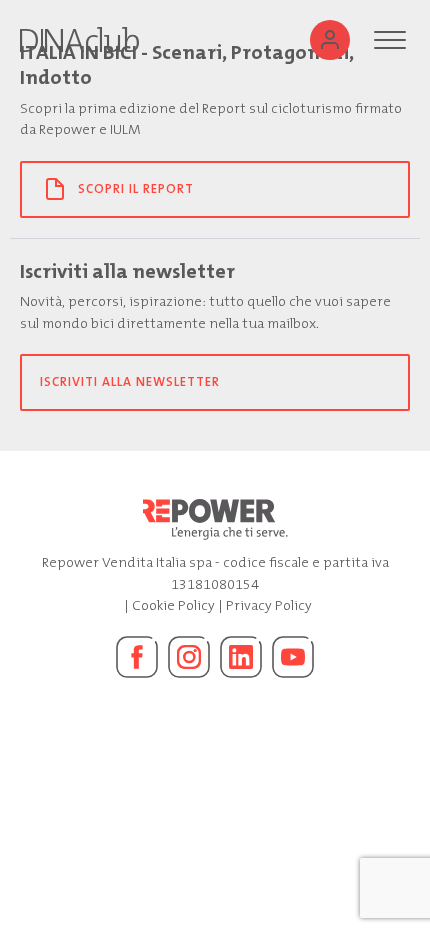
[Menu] (390, 40)
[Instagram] (189, 657)
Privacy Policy (269, 605)
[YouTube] (293, 657)
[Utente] (330, 40)
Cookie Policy (173, 605)
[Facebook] (137, 657)
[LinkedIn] (241, 657)
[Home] (79, 40)
